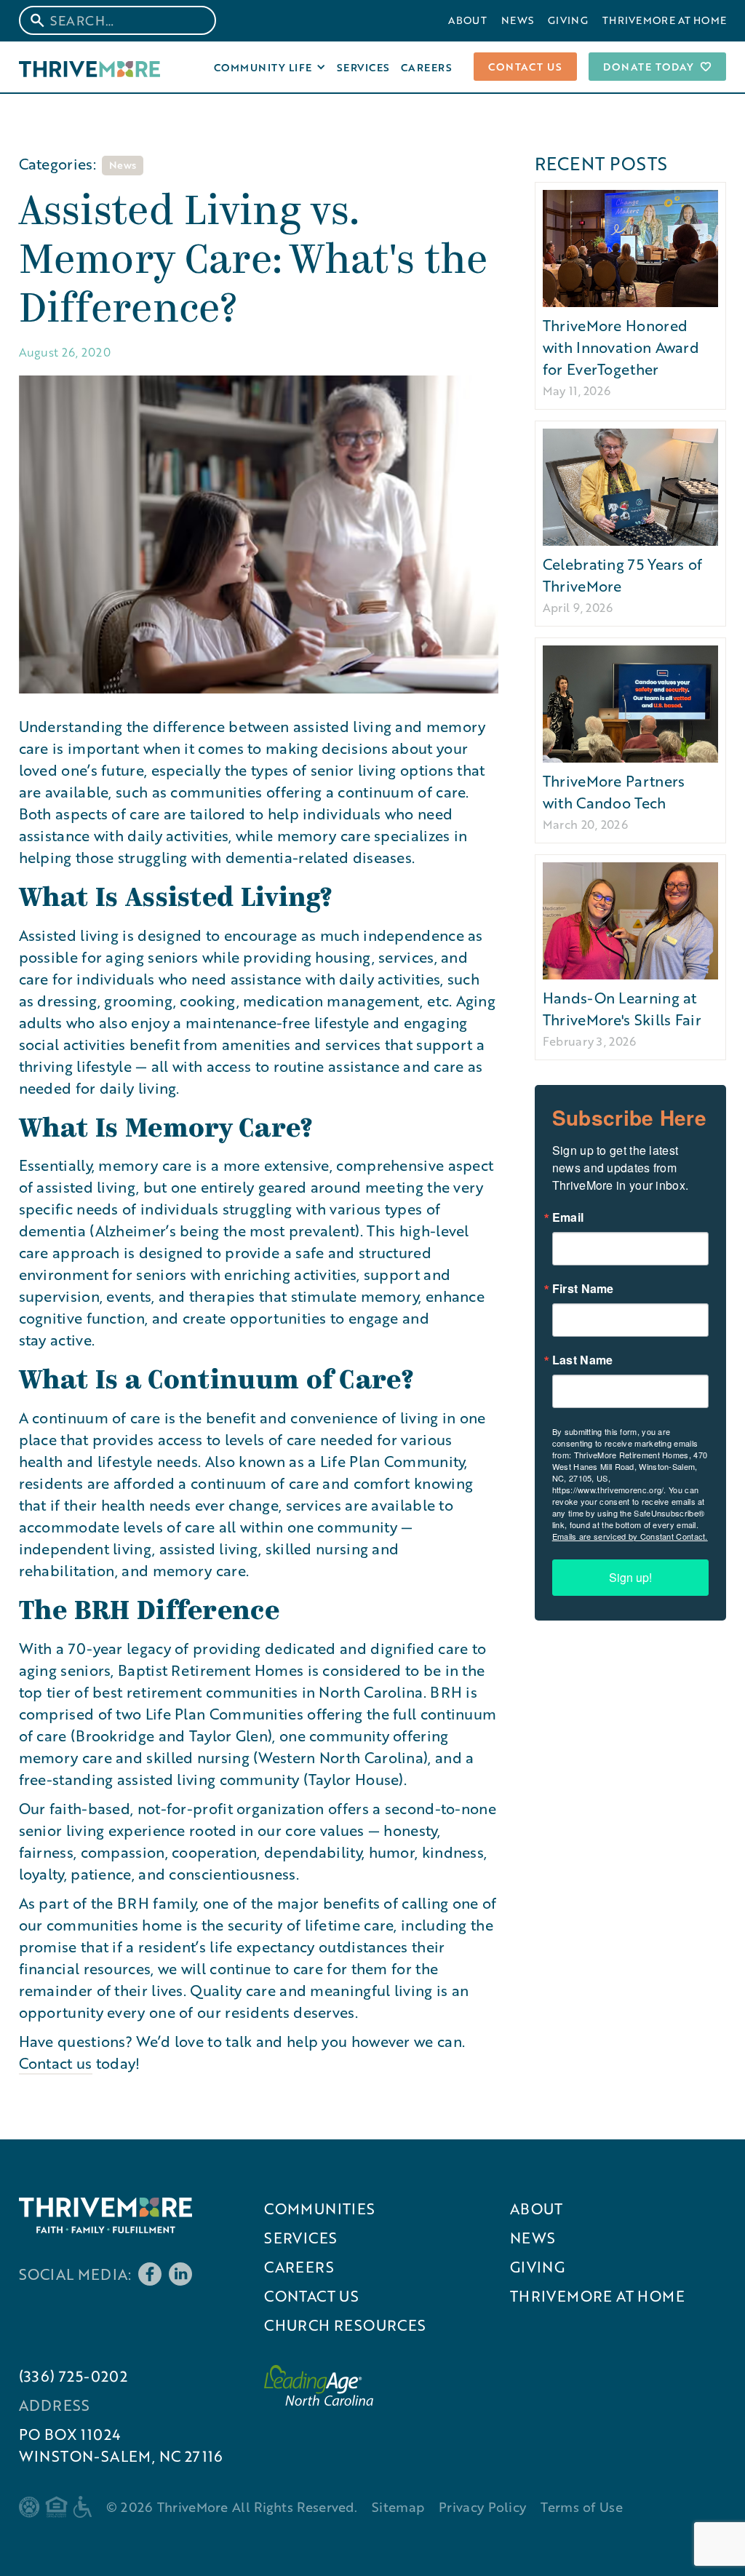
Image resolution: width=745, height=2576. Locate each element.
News (517, 20)
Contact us (525, 66)
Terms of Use (582, 2507)
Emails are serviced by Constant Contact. (630, 1536)
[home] (90, 67)
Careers (427, 67)
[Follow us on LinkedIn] (180, 2274)
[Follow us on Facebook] (150, 2274)
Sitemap (398, 2507)
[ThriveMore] (105, 2215)
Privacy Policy (482, 2507)
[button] (270, 67)
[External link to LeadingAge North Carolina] (319, 2385)
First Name (583, 1289)
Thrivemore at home (664, 20)
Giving (568, 20)
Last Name (583, 1360)
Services (363, 67)
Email (568, 1217)
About (467, 20)
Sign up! (630, 1577)
